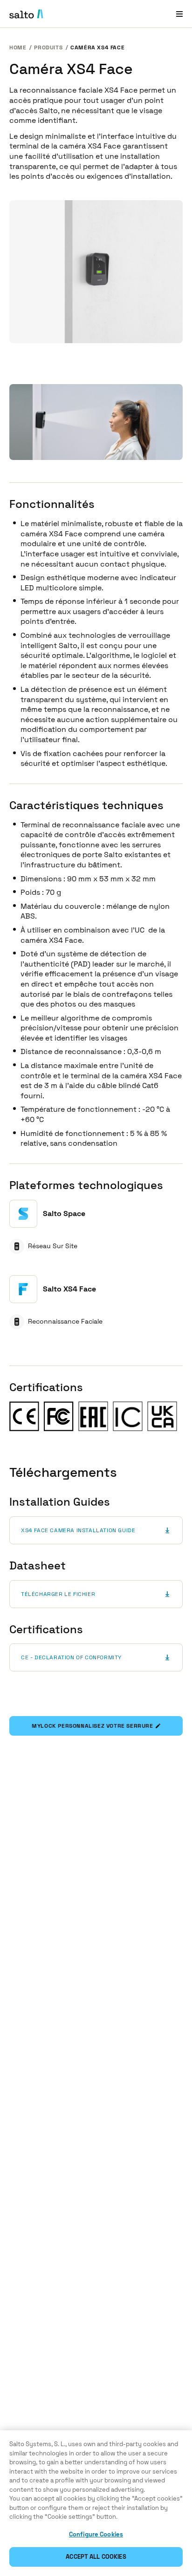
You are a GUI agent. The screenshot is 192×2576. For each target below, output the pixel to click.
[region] (96, 2503)
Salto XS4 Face (69, 1289)
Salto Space (64, 1214)
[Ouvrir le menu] (179, 14)
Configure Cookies (96, 2534)
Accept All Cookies (96, 2557)
